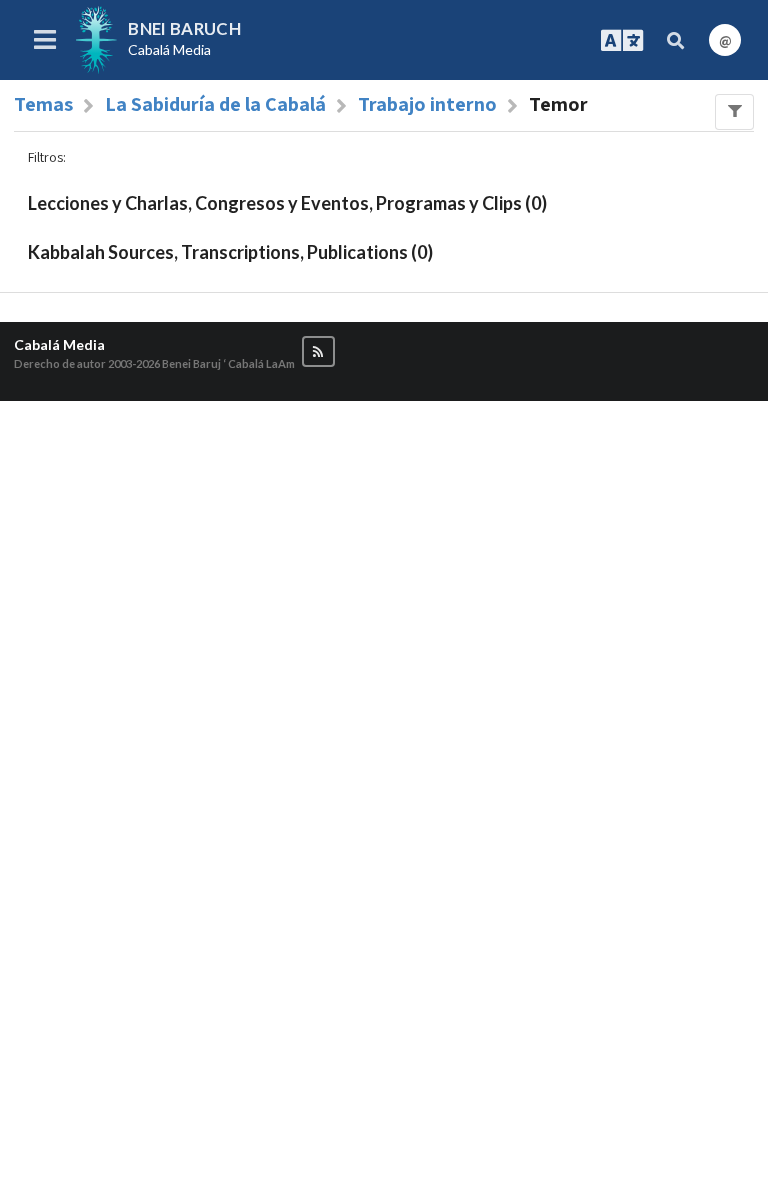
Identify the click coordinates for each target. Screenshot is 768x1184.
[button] (318, 351)
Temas (43, 104)
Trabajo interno (427, 104)
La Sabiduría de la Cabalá (215, 104)
